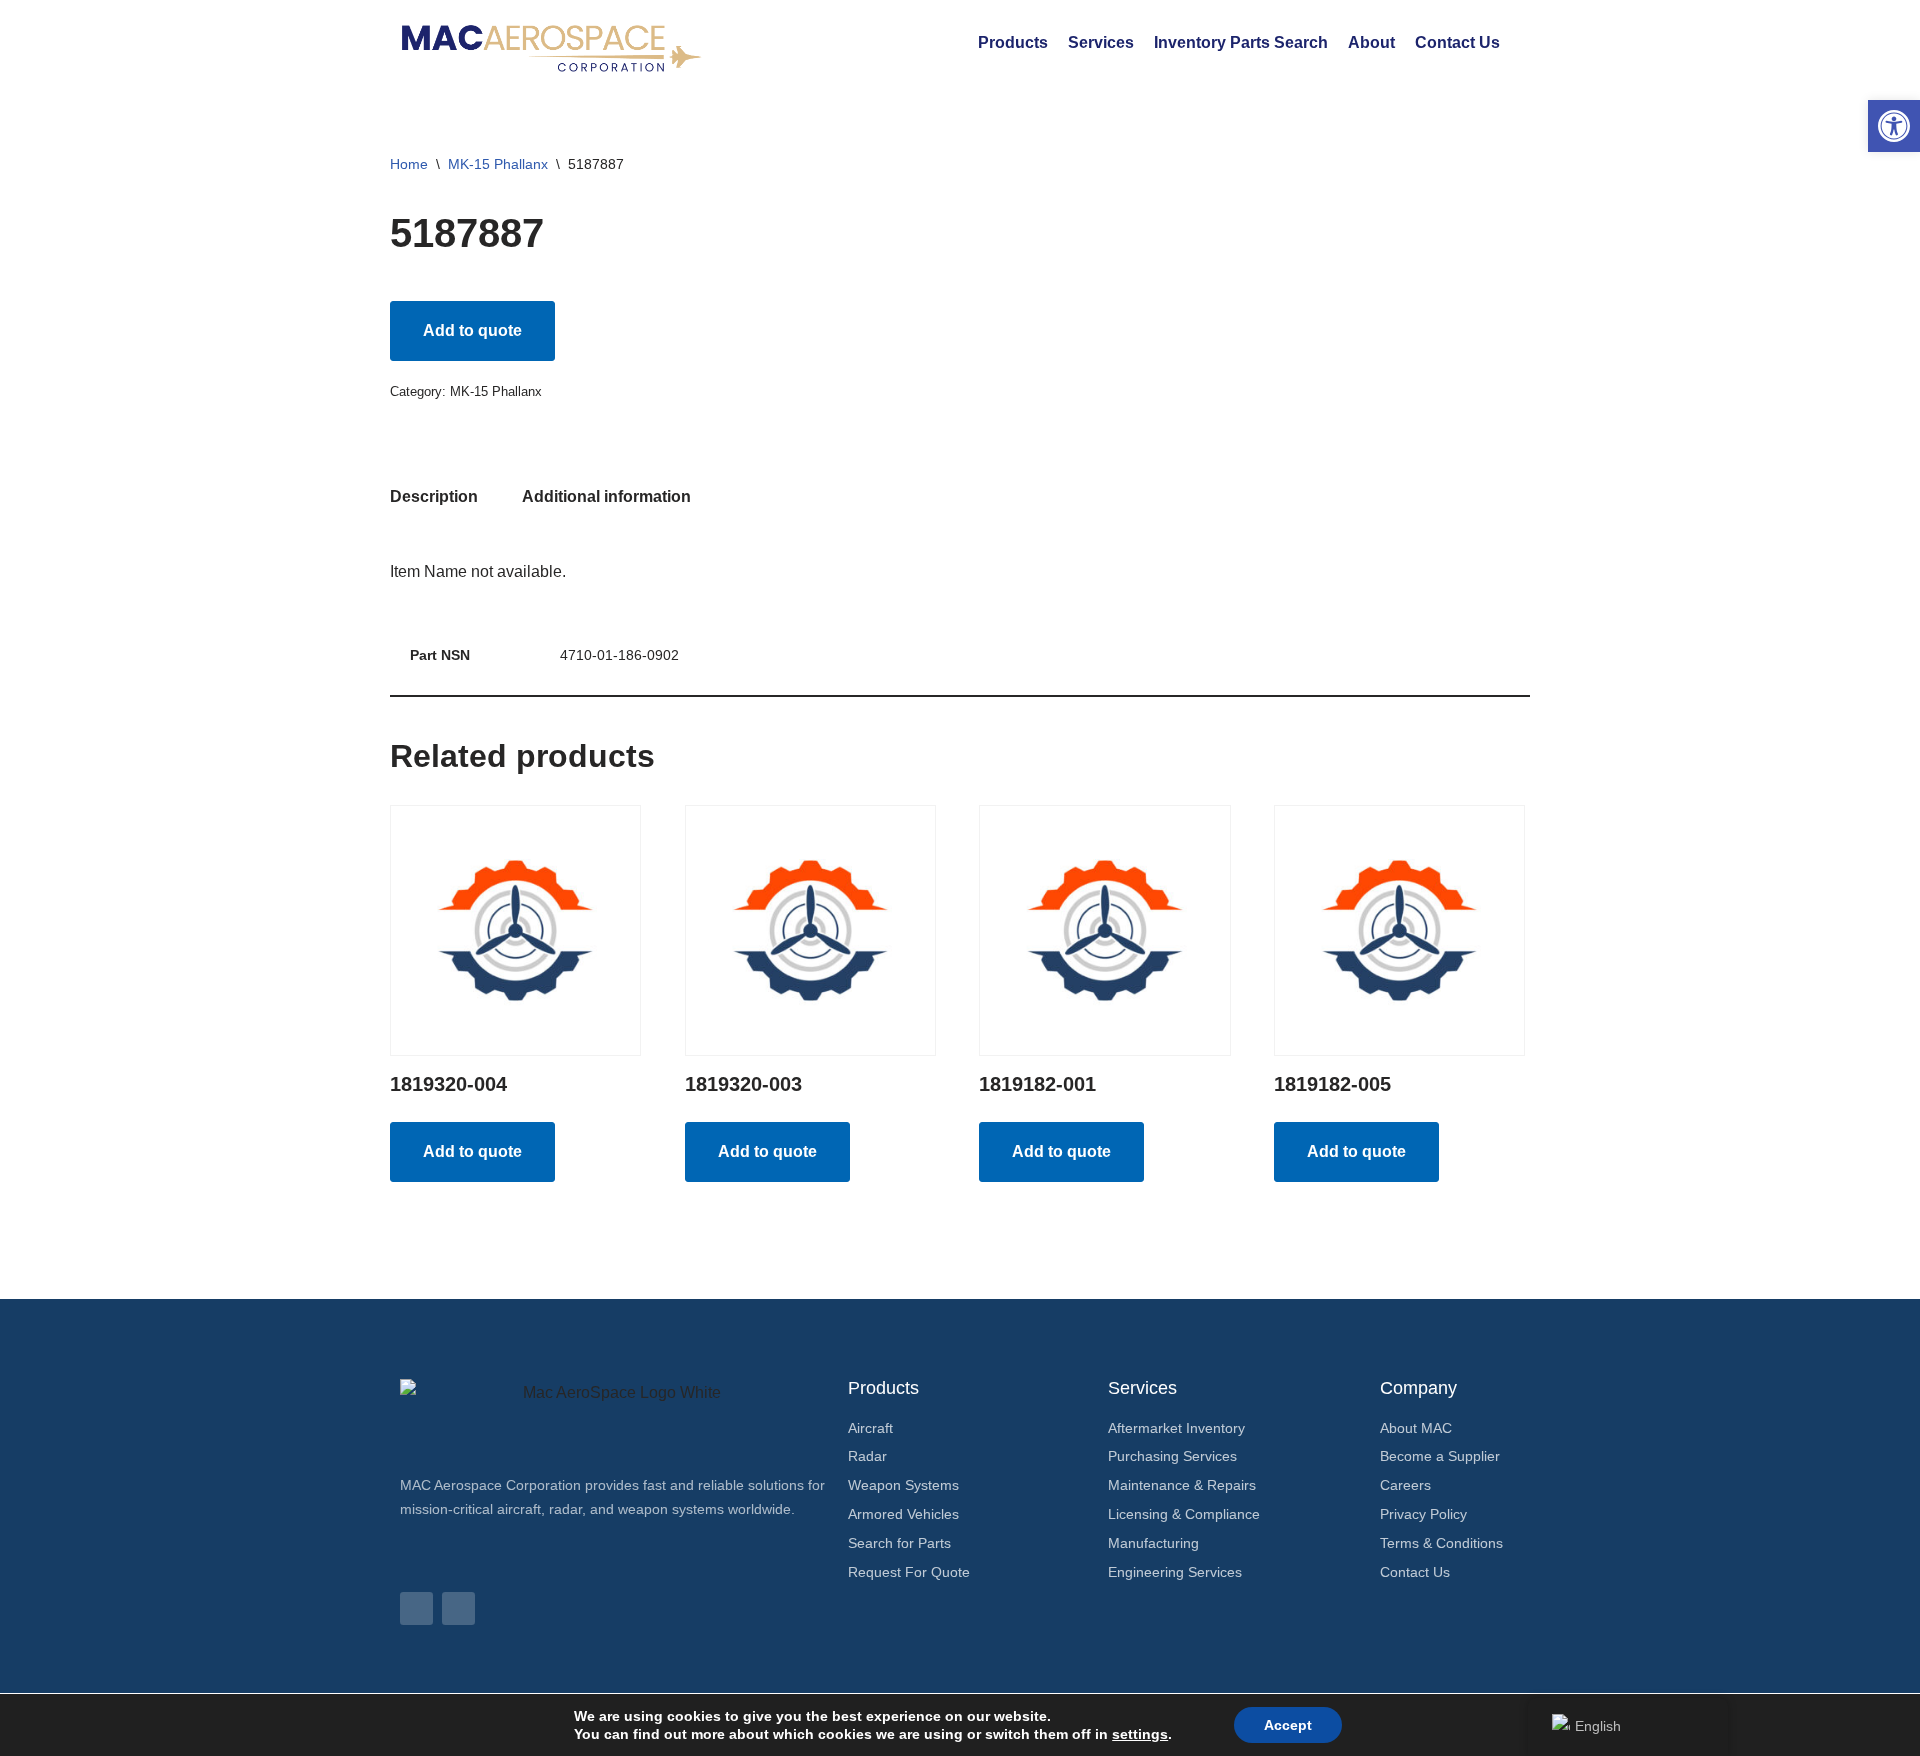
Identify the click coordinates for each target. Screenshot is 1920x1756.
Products (1013, 42)
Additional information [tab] (606, 496)
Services (1101, 42)
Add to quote (472, 330)
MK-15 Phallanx (498, 164)
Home (409, 164)
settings (1140, 1734)
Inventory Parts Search (1241, 42)
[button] (1894, 126)
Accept (1288, 1725)
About (1371, 42)
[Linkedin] (416, 1608)
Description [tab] (434, 496)
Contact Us (1457, 42)
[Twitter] (458, 1608)
